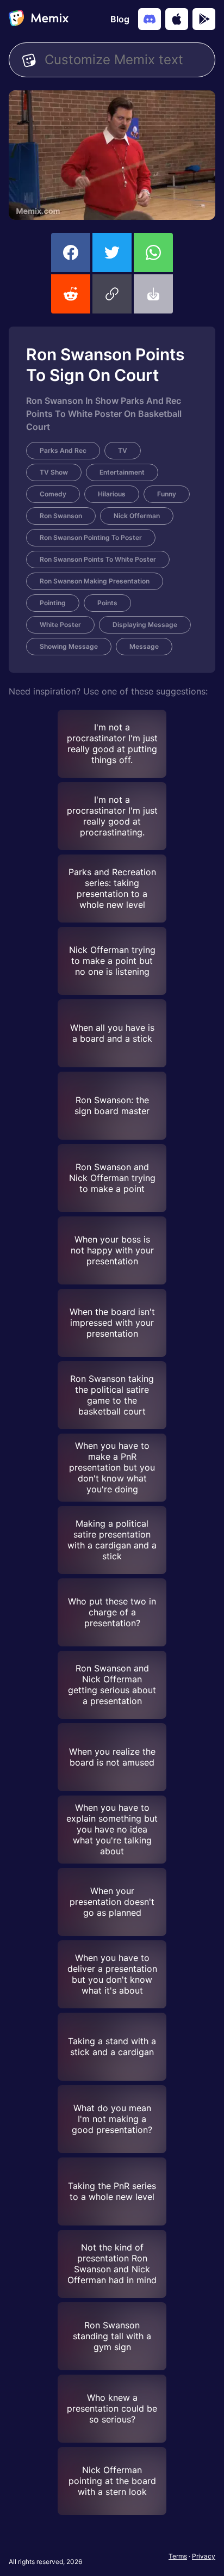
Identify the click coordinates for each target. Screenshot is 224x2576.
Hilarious (112, 494)
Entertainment (122, 472)
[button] (112, 294)
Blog (120, 19)
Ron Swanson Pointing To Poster (91, 537)
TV (123, 450)
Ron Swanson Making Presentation (95, 581)
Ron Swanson (61, 516)
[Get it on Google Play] (204, 19)
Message (144, 646)
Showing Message (69, 646)
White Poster (60, 625)
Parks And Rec (63, 450)
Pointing (53, 603)
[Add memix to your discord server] (150, 19)
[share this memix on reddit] (71, 294)
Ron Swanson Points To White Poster (98, 559)
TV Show (54, 472)
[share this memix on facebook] (71, 253)
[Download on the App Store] (177, 19)
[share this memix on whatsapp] (153, 253)
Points (107, 603)
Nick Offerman (137, 516)
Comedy (53, 494)
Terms (178, 2556)
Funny (167, 494)
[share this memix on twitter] (112, 253)
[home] (39, 19)
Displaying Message (145, 625)
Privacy (204, 2556)
